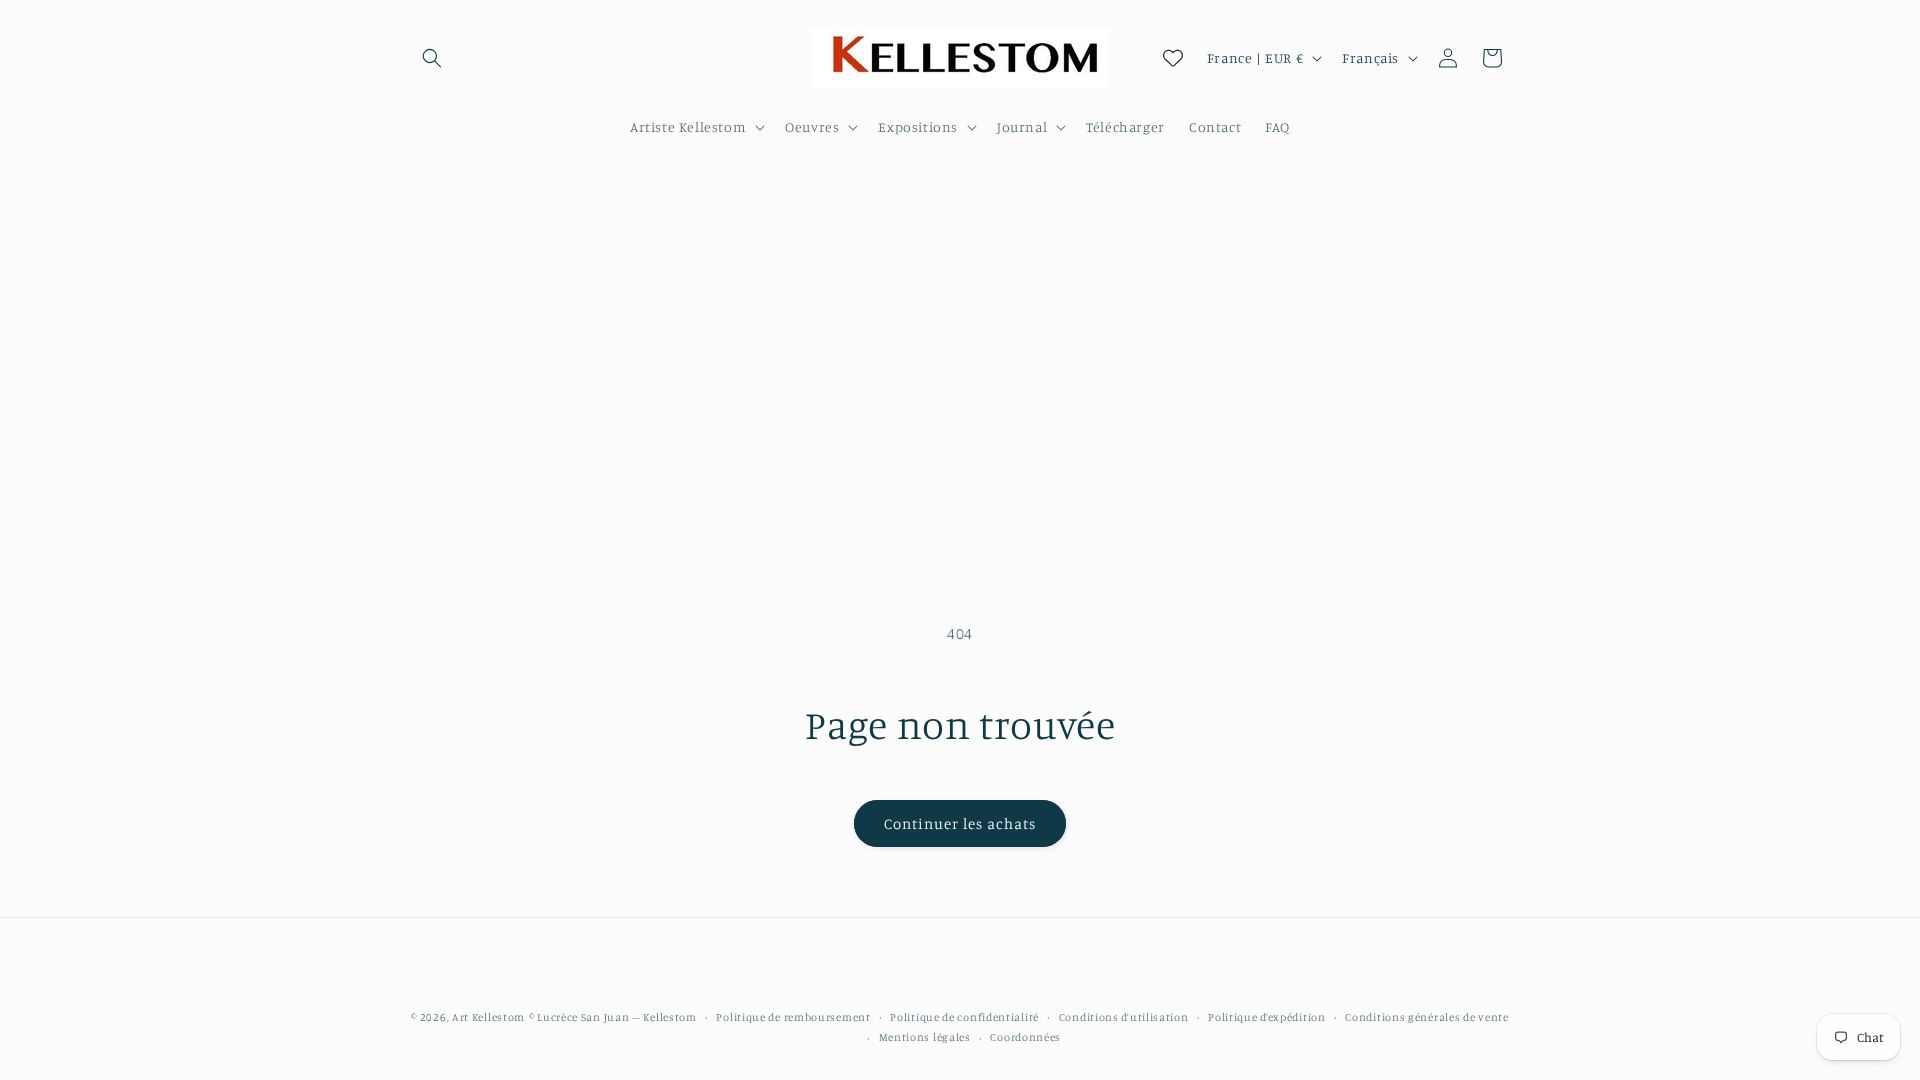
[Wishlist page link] (1173, 58)
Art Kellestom (488, 1017)
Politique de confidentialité (964, 1017)
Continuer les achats (960, 823)
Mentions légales (925, 1037)
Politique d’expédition (1266, 1017)
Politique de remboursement (793, 1017)
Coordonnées (1025, 1037)
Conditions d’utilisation (1124, 1017)
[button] (432, 58)
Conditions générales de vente (1426, 1017)
